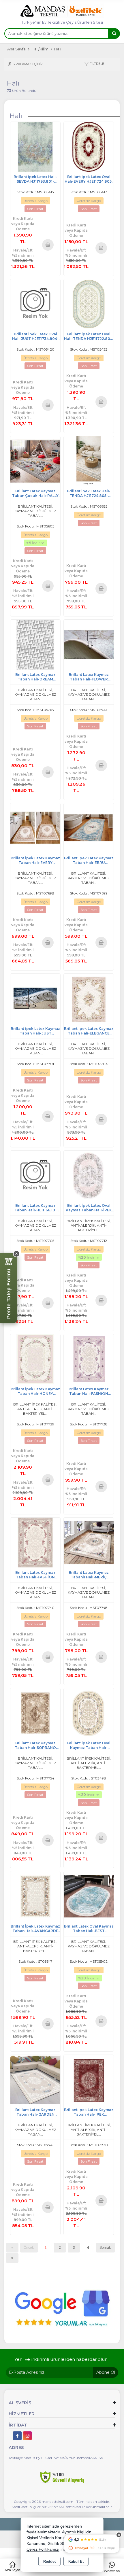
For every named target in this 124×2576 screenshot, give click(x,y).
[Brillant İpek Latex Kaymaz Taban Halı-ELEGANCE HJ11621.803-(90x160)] (89, 998)
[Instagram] (27, 2436)
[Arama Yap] (114, 34)
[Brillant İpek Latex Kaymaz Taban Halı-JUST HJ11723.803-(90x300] (35, 998)
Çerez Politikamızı (43, 2549)
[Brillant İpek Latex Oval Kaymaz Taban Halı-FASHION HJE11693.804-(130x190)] (89, 1712)
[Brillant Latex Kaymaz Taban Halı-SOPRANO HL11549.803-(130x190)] (35, 1712)
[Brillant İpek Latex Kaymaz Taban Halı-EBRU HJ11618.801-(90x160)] (89, 828)
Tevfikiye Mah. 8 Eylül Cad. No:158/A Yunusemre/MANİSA (56, 2458)
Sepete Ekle (48, 245)
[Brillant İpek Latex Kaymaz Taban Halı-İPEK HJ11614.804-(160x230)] (89, 2079)
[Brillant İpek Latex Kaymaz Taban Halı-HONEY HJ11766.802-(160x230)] (35, 1358)
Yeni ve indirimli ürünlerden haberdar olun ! (62, 2359)
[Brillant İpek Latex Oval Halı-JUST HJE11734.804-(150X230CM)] (35, 303)
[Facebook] (17, 2436)
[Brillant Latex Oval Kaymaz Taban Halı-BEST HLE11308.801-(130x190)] (89, 1896)
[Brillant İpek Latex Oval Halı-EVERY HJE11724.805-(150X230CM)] (89, 146)
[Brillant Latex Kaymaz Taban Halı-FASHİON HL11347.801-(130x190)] (89, 1358)
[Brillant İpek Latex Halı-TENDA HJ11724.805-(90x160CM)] (89, 461)
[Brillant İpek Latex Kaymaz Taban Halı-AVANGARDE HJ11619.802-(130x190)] (35, 1896)
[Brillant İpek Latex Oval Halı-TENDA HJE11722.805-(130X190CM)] (89, 303)
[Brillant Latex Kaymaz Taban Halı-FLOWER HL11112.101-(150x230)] (89, 644)
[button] (94, 64)
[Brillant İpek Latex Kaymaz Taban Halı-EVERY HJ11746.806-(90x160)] (35, 828)
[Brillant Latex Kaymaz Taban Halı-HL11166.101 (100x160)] (35, 1175)
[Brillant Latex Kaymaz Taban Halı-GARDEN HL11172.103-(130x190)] (35, 2079)
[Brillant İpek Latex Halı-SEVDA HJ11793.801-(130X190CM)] (35, 146)
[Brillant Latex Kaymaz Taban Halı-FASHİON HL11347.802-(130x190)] (35, 1542)
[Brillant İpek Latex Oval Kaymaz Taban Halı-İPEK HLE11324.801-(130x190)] (89, 1175)
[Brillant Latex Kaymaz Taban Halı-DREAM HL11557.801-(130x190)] (35, 644)
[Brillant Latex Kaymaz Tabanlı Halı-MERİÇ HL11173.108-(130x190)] (89, 1542)
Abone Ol (106, 2372)
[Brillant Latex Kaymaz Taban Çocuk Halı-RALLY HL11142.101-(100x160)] (35, 461)
